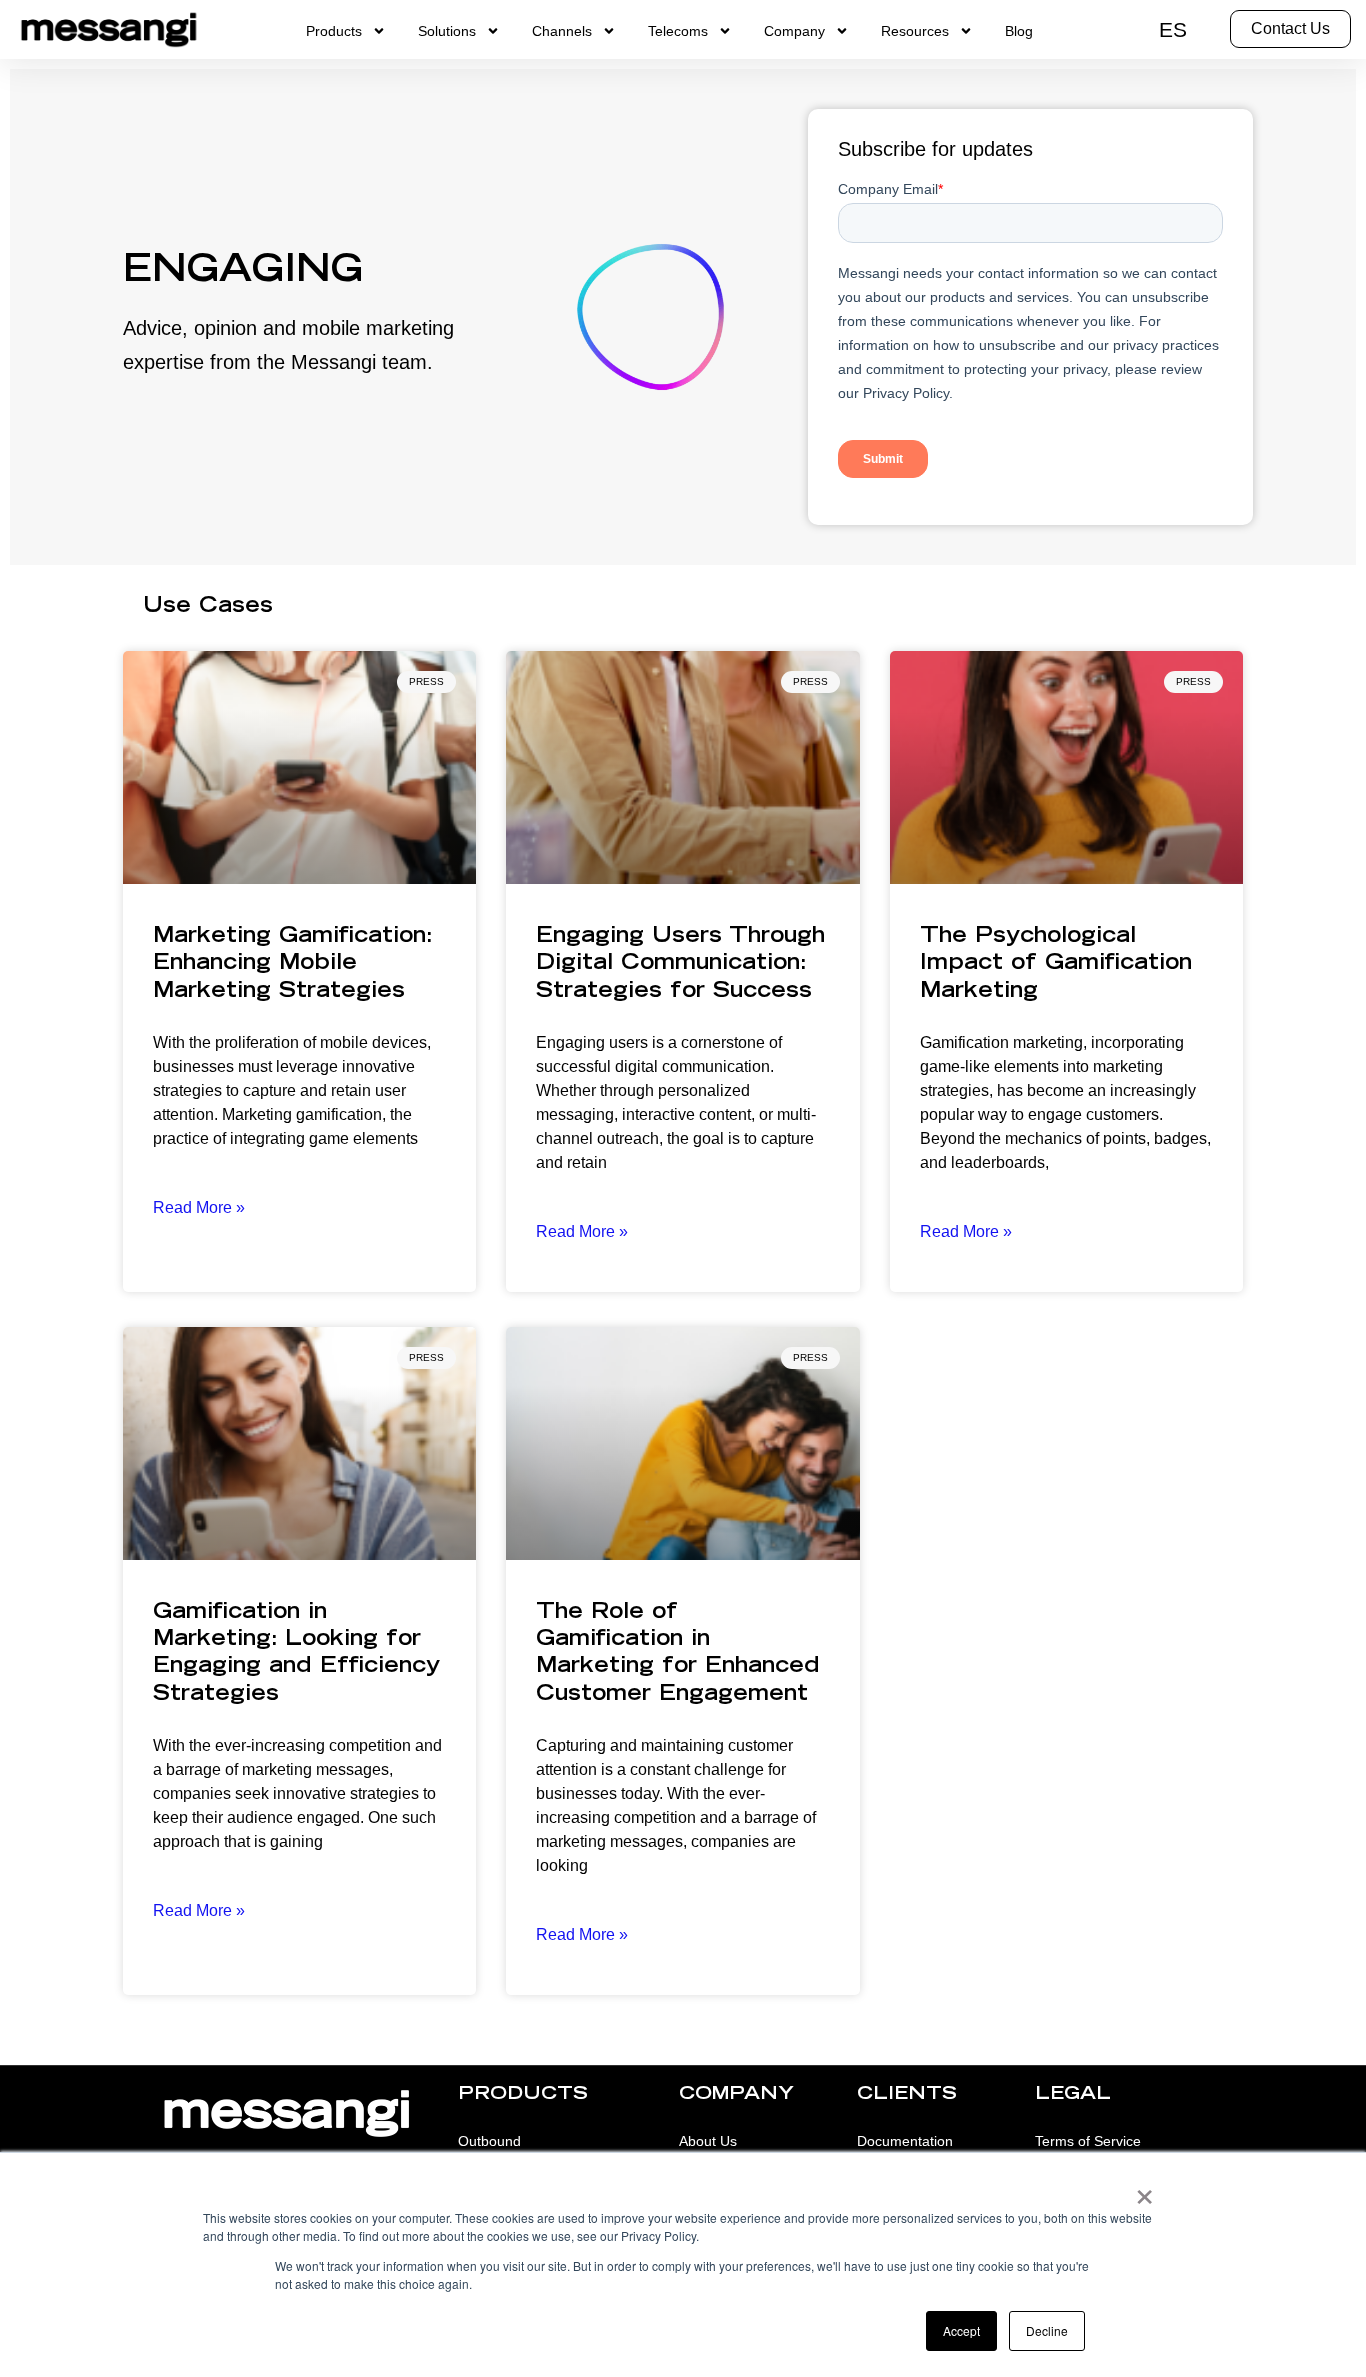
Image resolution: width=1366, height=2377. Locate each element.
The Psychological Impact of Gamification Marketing (1056, 965)
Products (334, 31)
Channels (562, 31)
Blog (1019, 31)
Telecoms (678, 31)
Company (794, 31)
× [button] (1144, 2190)
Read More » (199, 1207)
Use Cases (208, 607)
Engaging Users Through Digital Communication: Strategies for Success (680, 965)
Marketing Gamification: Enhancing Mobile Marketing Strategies (292, 965)
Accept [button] (961, 2330)
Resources (915, 31)
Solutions (447, 31)
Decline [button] (1047, 2330)
